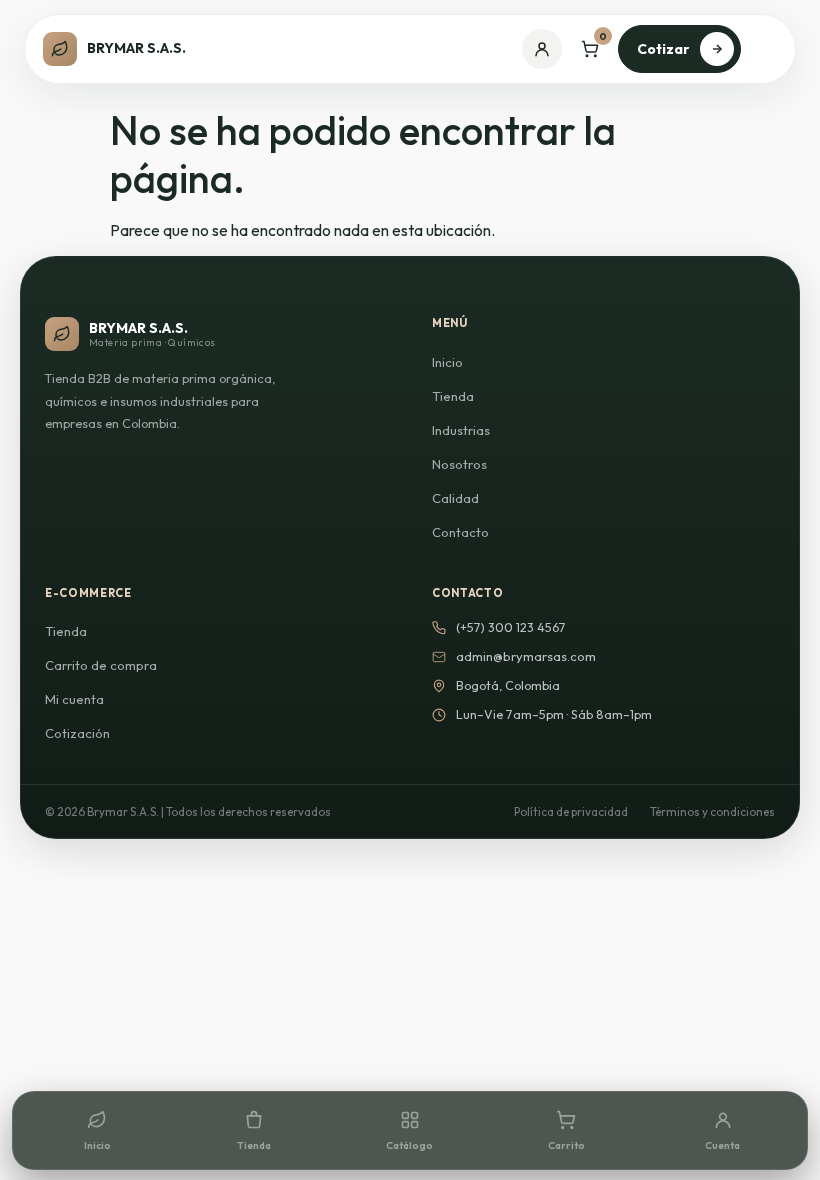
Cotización (77, 733)
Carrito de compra (101, 665)
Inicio (447, 362)
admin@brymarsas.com (526, 656)
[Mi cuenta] (542, 49)
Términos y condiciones (712, 811)
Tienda (453, 396)
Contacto (460, 532)
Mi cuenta (74, 699)
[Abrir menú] (766, 49)
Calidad (455, 498)
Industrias (461, 430)
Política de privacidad (571, 811)
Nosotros (459, 464)
